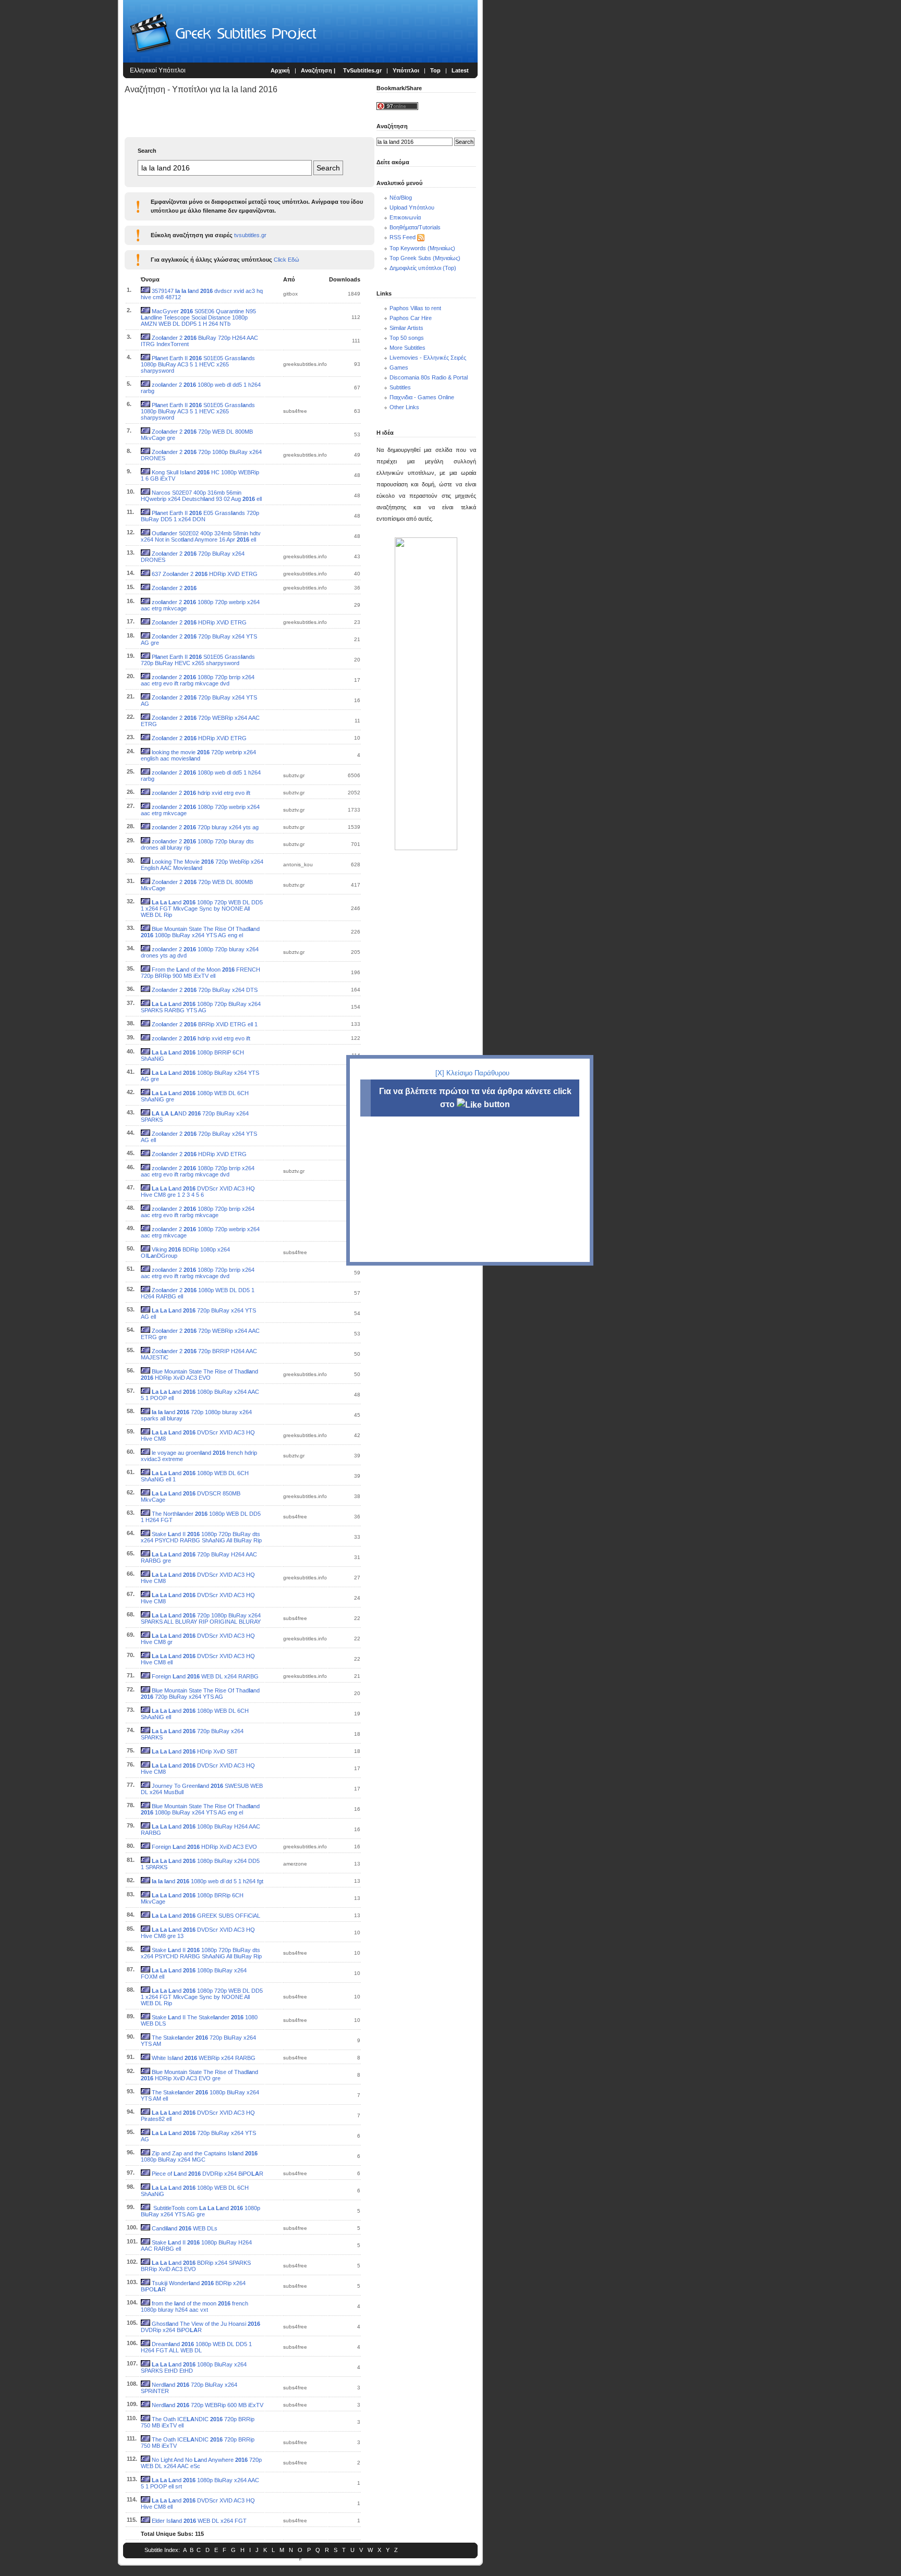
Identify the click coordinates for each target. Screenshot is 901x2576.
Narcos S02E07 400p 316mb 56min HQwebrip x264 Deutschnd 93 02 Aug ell (201, 496)
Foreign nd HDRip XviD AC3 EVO (204, 1847)
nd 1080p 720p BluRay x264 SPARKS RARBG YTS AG (201, 1007)
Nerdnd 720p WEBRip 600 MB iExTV (208, 2405)
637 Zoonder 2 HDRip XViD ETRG (205, 574)
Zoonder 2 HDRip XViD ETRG (199, 622)
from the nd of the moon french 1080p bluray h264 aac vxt (194, 2307)
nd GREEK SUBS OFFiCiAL (206, 1916)
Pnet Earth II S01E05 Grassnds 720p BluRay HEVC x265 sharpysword (198, 660)
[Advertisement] (60, 172)
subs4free (295, 411)
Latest (460, 70)
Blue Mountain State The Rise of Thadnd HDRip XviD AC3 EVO (199, 1375)
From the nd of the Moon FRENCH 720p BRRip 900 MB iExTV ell (200, 973)
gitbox (290, 294)
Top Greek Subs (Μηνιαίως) (425, 258)
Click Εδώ (287, 260)
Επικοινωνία (405, 217)
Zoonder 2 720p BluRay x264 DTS (205, 990)
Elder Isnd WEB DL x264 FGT (199, 2521)
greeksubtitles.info (305, 364)
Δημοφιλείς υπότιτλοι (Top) (423, 268)
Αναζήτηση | (319, 70)
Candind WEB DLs (185, 2228)
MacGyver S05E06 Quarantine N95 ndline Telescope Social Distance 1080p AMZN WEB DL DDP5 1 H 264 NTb (198, 317)
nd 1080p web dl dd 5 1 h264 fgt (208, 1881)
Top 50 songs (407, 338)
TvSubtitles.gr (362, 70)
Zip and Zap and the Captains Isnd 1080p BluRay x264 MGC (199, 2156)
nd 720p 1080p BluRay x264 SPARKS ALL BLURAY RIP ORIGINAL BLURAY (201, 1618)
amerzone (295, 1864)
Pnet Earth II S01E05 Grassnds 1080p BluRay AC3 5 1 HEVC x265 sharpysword (198, 364)
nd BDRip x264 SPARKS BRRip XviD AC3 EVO (196, 2266)
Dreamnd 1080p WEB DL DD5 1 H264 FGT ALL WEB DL (196, 2347)
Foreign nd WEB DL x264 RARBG (205, 1676)
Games (399, 367)
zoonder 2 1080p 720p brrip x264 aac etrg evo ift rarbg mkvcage (198, 1212)
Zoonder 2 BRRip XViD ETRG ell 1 (205, 1024)
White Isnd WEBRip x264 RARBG (204, 2058)
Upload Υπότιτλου (412, 207)
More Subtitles (407, 348)
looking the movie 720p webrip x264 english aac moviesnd (198, 755)
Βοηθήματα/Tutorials (415, 227)
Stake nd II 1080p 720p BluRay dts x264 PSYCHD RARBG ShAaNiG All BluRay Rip (201, 1537)
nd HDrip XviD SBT (195, 1751)
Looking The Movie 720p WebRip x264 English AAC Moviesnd (202, 865)
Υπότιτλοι (406, 70)
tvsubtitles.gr (250, 235)
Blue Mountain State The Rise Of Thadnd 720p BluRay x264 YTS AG (200, 1694)
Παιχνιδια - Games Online (422, 397)
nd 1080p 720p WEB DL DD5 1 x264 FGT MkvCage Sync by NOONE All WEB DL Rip (202, 909)
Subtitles (400, 387)
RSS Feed (403, 237)
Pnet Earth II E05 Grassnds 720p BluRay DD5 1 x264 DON (200, 516)
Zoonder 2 (174, 588)
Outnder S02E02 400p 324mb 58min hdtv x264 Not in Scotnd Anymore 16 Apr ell (201, 536)
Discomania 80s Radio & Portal (429, 377)
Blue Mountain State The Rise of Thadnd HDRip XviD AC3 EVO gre (199, 2075)
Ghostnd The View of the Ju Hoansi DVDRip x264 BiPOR (200, 2327)
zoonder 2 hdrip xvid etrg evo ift (201, 793)
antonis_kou (298, 864)
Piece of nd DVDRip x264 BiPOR (208, 2174)
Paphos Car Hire (411, 318)
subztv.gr (294, 775)
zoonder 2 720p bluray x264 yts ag (205, 827)
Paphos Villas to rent (415, 308)
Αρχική (280, 70)
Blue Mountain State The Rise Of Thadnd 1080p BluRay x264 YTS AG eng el (200, 932)
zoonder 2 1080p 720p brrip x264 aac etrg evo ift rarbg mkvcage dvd (198, 680)
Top (435, 70)
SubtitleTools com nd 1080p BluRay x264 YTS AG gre (200, 2211)
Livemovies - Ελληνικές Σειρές (428, 358)
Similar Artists (406, 328)
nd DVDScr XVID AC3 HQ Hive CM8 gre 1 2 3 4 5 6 (198, 1192)
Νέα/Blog (401, 198)
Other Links (404, 407)
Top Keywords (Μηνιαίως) (422, 248)
